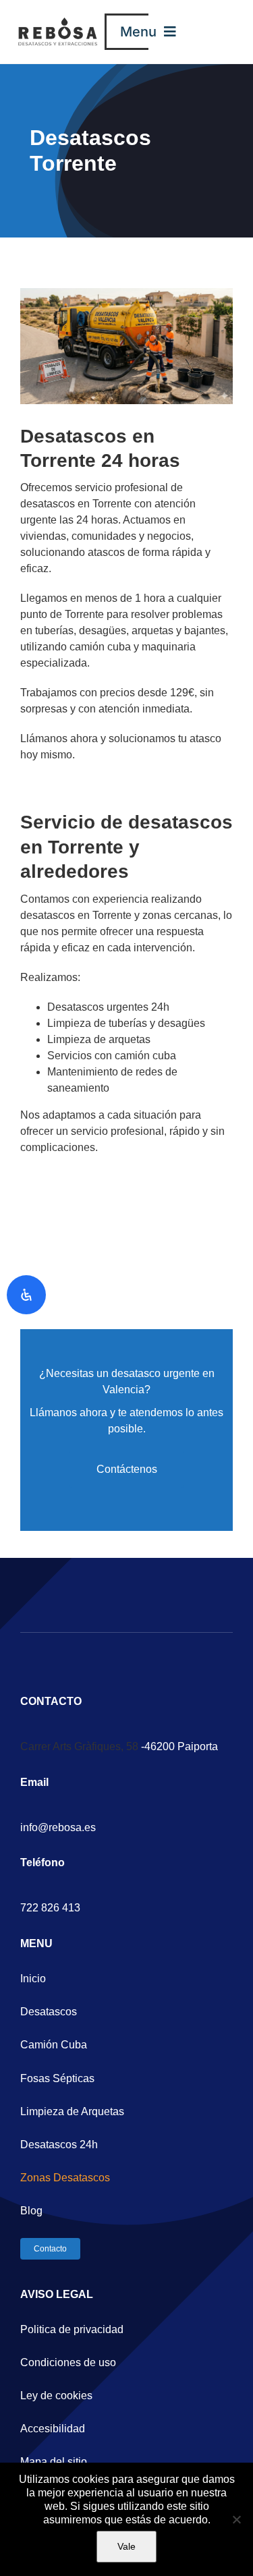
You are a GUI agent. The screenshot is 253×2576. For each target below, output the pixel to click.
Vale (126, 2546)
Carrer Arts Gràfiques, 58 (79, 1746)
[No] (236, 2519)
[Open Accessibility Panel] (26, 1295)
